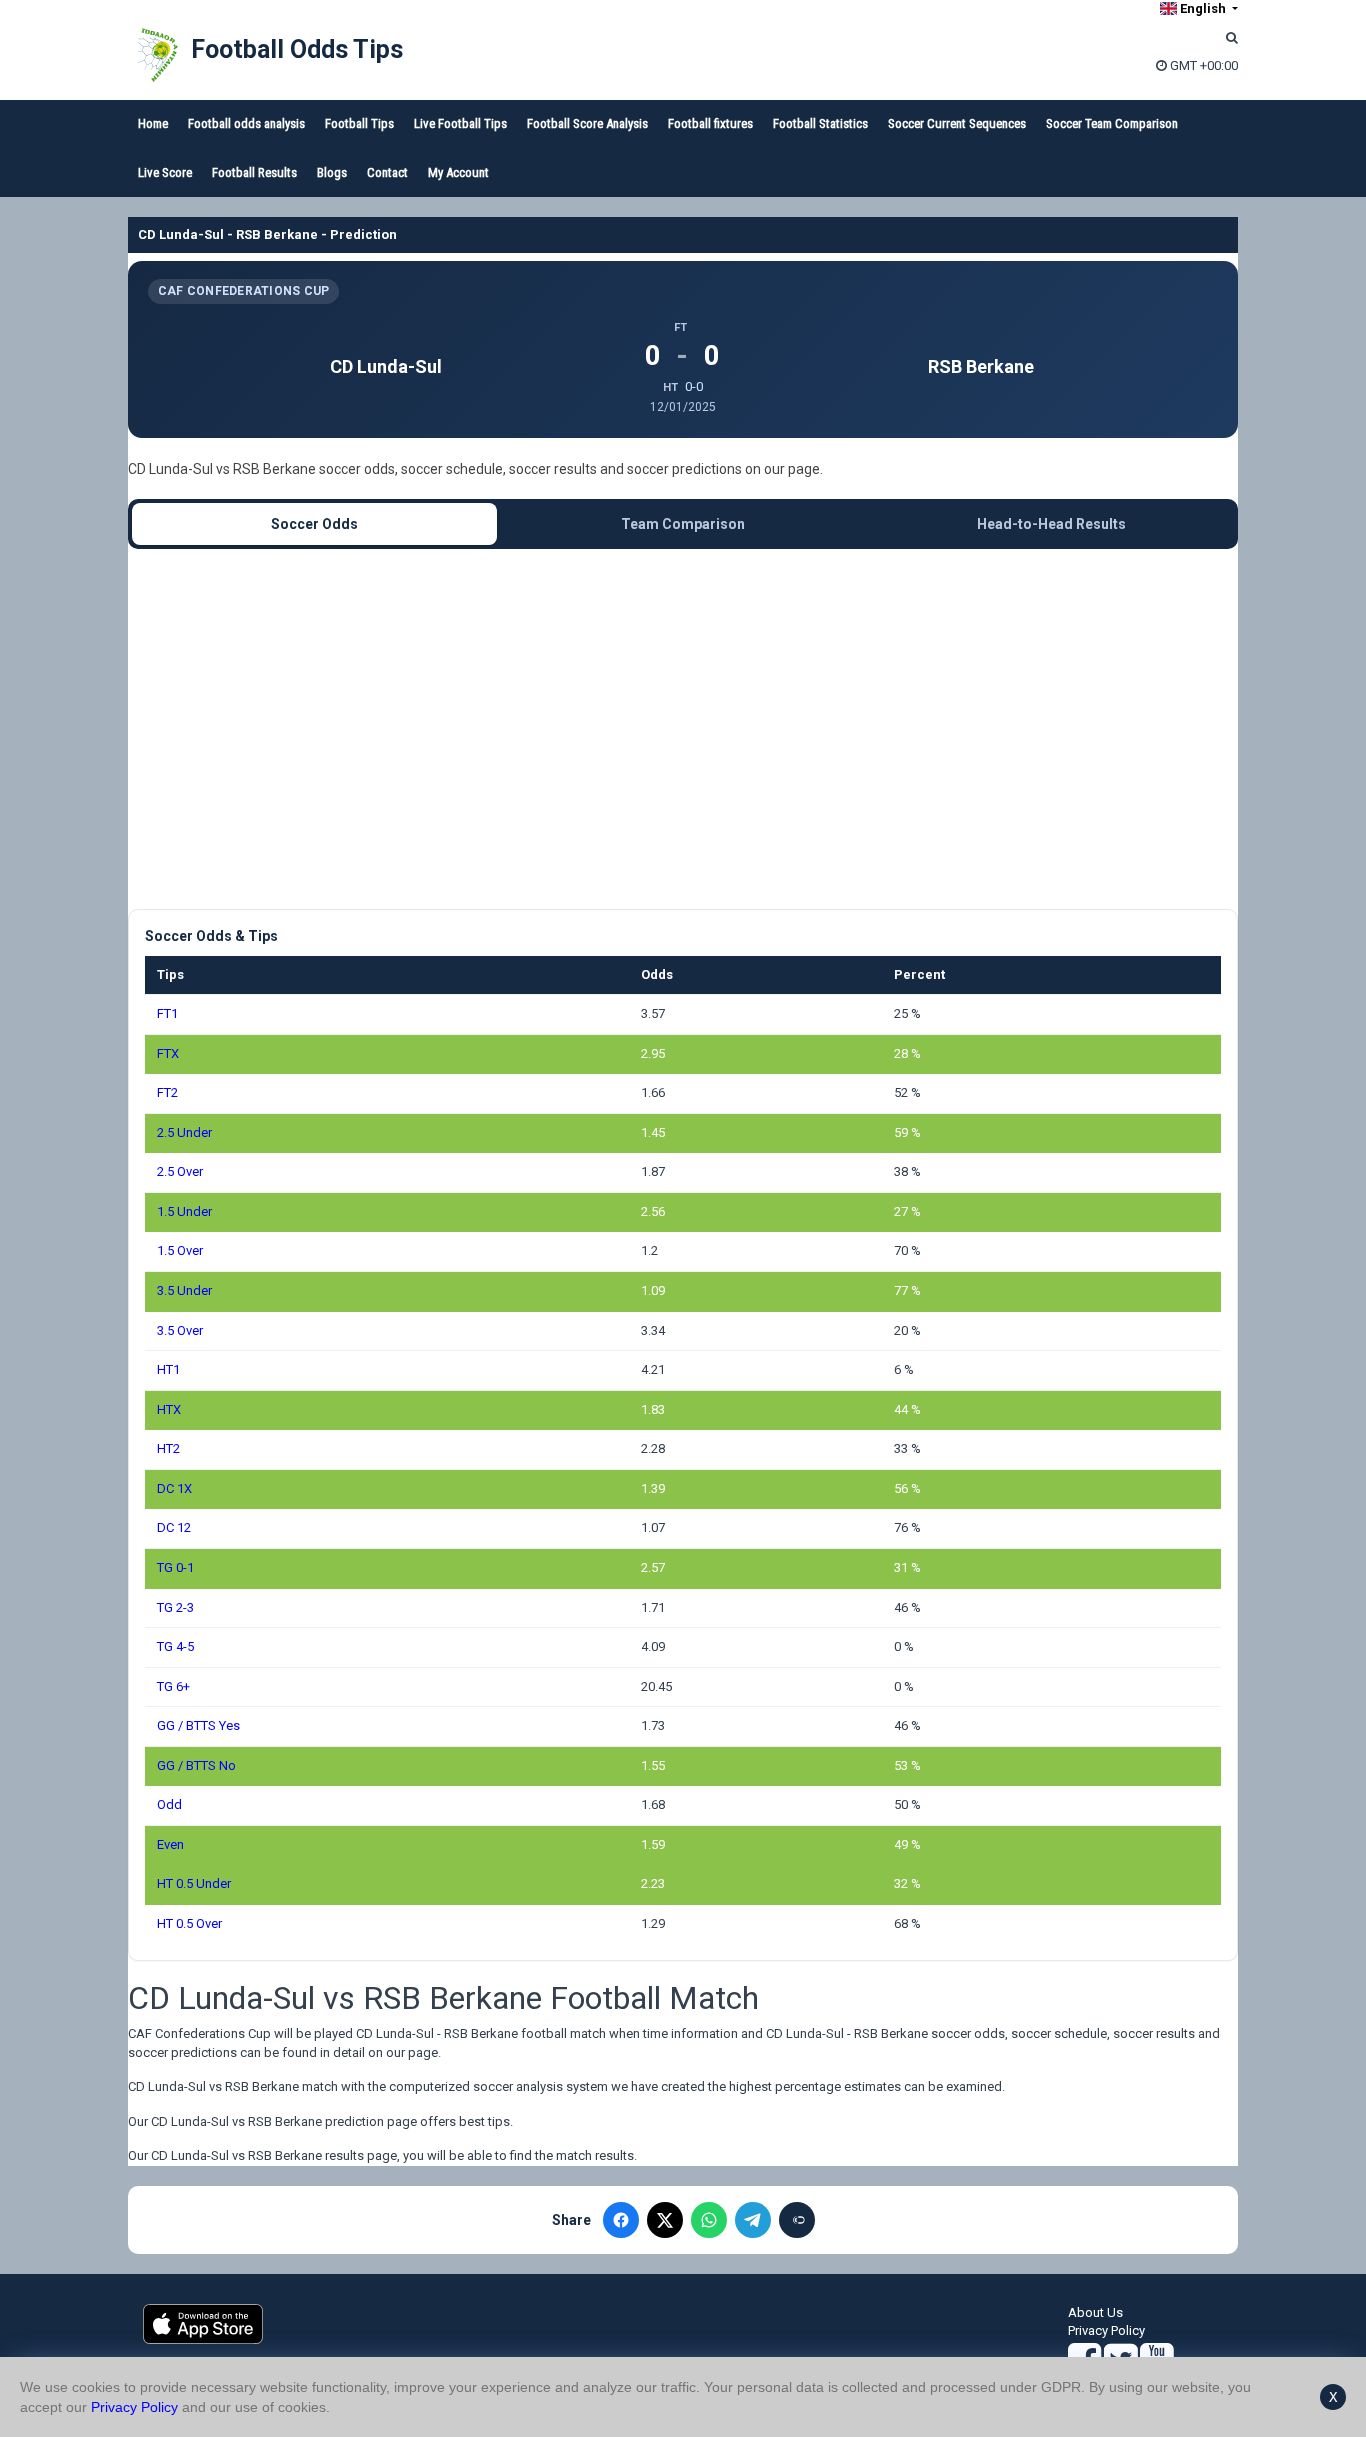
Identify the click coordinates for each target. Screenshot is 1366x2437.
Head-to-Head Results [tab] (1051, 524)
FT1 (167, 1013)
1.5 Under (184, 1211)
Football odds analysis (246, 123)
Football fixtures (710, 123)
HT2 (168, 1448)
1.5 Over (180, 1250)
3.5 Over (180, 1330)
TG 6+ (173, 1686)
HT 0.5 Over (189, 1923)
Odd (169, 1804)
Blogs (332, 172)
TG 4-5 (175, 1646)
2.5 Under (184, 1132)
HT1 (168, 1369)
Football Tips (359, 123)
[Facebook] (621, 2220)
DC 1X (174, 1488)
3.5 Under (184, 1290)
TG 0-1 (175, 1567)
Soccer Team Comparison (1112, 123)
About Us (1095, 2312)
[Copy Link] (797, 2220)
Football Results (254, 172)
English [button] (1203, 8)
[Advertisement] (683, 729)
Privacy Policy (1106, 2330)
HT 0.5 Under (194, 1883)
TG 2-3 (175, 1607)
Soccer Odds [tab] (314, 524)
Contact (387, 172)
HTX (169, 1409)
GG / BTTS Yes (198, 1725)
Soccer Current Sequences (957, 123)
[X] (665, 2220)
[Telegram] (753, 2220)
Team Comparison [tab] (683, 524)
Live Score (165, 172)
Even (170, 1844)
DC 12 (174, 1527)
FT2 (167, 1092)
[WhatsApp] (709, 2220)
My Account (458, 172)
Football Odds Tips (297, 49)
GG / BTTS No (196, 1765)
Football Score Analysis (587, 123)
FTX (168, 1053)
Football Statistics (820, 123)
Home (153, 123)
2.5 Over (180, 1171)
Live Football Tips (460, 123)
